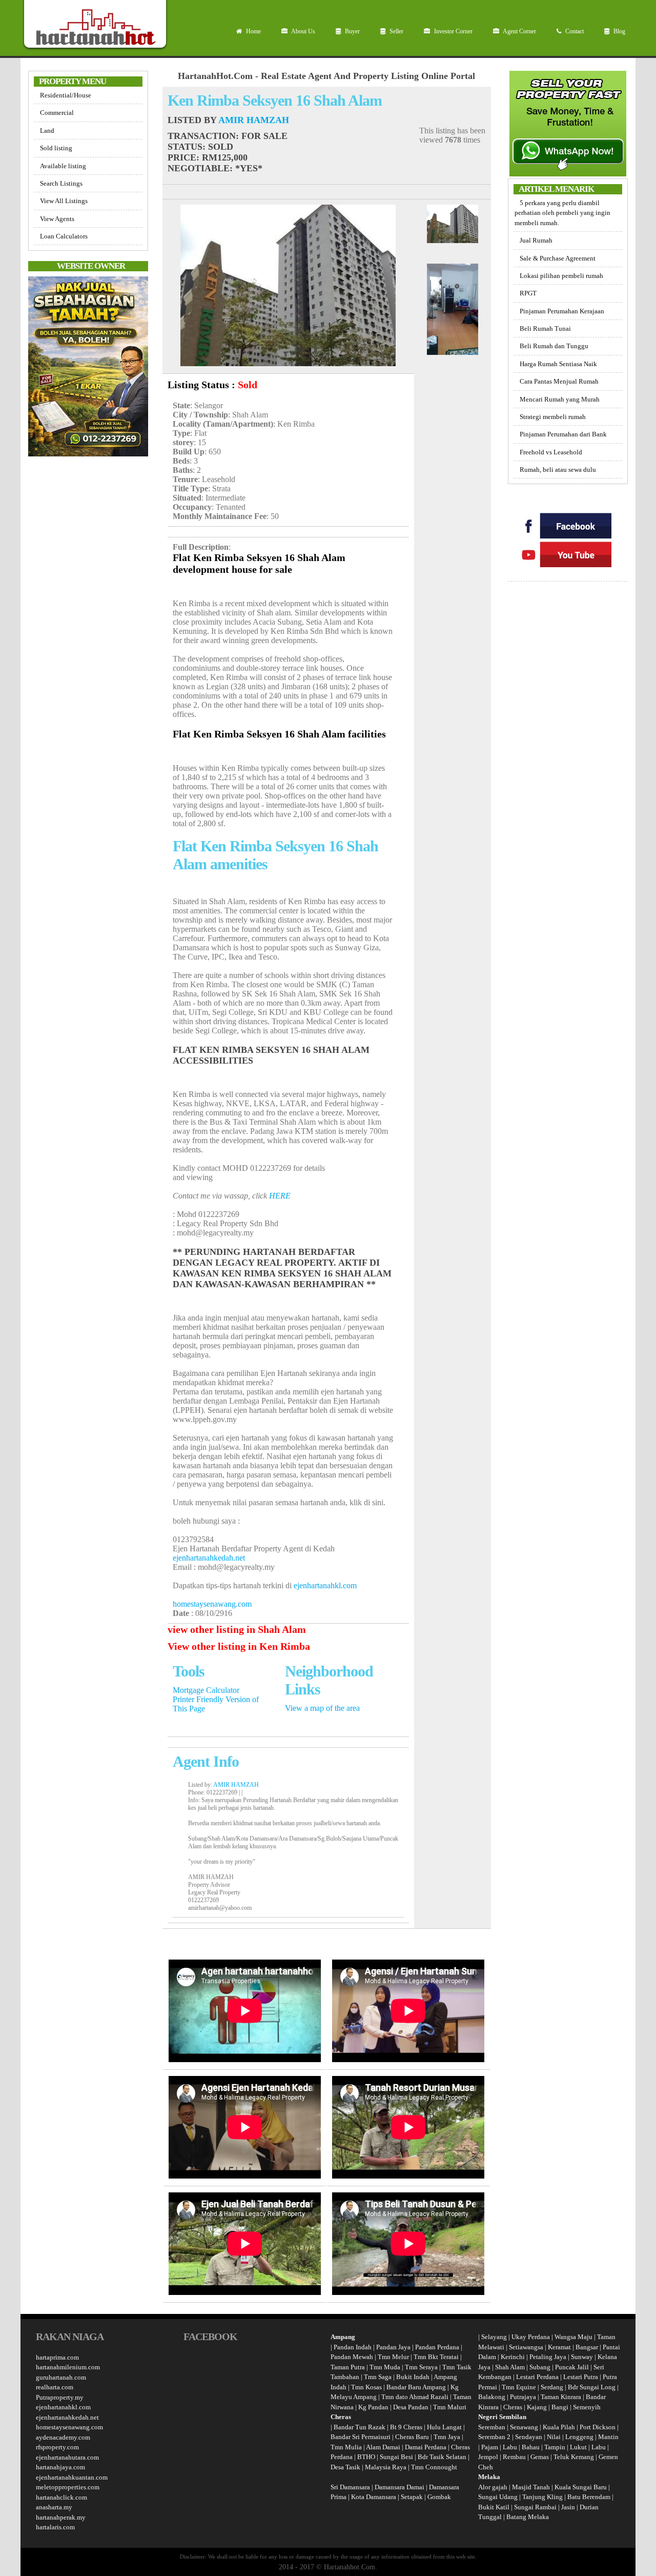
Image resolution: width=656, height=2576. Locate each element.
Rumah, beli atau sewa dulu (558, 470)
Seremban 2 (495, 2437)
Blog (619, 31)
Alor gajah (493, 2487)
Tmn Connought (434, 2467)
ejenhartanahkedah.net (209, 1558)
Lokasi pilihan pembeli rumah (561, 276)
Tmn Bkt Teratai (436, 2357)
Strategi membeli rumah (553, 417)
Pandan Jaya (393, 2347)
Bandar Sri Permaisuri (361, 2437)
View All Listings (64, 201)
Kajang (537, 2407)
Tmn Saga (378, 2377)
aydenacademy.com (63, 2437)
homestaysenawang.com (212, 1604)
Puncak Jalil (572, 2367)
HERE (280, 1196)
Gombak (439, 2497)
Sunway (582, 2357)
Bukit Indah (413, 2377)
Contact (574, 31)
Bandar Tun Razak (360, 2427)
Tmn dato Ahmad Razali (415, 2397)
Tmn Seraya (421, 2367)
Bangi (560, 2407)
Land (47, 131)
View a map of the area (322, 1708)
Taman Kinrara (561, 2397)
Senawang (525, 2427)
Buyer (352, 31)
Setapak (412, 2497)
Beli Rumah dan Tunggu (554, 346)
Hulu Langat (444, 2427)
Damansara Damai (399, 2487)
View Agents (57, 219)
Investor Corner (453, 31)
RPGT (528, 293)
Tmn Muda (385, 2367)
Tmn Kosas (366, 2387)
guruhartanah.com (61, 2377)
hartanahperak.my (61, 2517)
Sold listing (56, 148)
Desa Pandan (411, 2407)
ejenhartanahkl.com (325, 1585)
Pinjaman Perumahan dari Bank (563, 434)
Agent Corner (519, 31)
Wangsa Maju (573, 2337)
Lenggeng (580, 2437)
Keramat (559, 2347)
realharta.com (55, 2387)
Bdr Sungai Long (592, 2387)
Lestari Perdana (537, 2377)
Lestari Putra (581, 2377)
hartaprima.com (57, 2357)
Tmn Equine (519, 2387)
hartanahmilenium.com (68, 2367)
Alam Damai (383, 2447)
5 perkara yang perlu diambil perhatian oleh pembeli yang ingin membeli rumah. (562, 213)
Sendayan (529, 2437)
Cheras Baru (412, 2437)
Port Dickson (598, 2427)
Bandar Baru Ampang (416, 2387)
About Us (303, 31)
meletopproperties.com (68, 2487)
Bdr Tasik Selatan (442, 2457)
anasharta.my (54, 2507)
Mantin (608, 2437)
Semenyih (587, 2407)
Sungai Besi (396, 2457)
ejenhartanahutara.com (67, 2457)
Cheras (513, 2407)
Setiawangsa (526, 2347)
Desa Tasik (345, 2467)
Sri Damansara (350, 2487)
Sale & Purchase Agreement (558, 258)
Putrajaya (523, 2397)
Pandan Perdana (437, 2347)
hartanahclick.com (61, 2497)
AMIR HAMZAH (254, 120)
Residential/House (66, 95)
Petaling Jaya (548, 2357)
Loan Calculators (64, 236)
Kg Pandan (373, 2407)
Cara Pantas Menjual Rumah (559, 381)
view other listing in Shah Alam (237, 1629)
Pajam (490, 2447)
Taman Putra (348, 2367)
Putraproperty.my (60, 2397)
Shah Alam (510, 2367)
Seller (396, 31)
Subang (540, 2367)
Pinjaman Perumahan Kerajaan (562, 311)
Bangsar (587, 2347)
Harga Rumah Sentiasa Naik (558, 364)
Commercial (57, 113)
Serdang (552, 2387)
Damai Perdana (426, 2447)
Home (253, 31)
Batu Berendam (590, 2497)
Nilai (555, 2437)
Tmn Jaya (447, 2437)
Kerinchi (513, 2357)
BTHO (366, 2457)
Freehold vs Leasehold (551, 452)
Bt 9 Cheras (406, 2427)
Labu (510, 2447)
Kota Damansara (374, 2497)
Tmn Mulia (346, 2447)
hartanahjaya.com (60, 2467)
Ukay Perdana (531, 2337)
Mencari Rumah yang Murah (560, 399)
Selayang (494, 2337)
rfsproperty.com (57, 2447)
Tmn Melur (393, 2357)
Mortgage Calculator (206, 1690)
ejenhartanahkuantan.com (72, 2477)
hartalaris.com (55, 2527)
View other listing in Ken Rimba (239, 1646)
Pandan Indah (353, 2347)
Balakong (492, 2397)
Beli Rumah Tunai (545, 328)
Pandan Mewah (352, 2357)
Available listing (63, 166)
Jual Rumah (536, 240)
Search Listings (61, 183)
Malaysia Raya (386, 2467)
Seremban (493, 2427)
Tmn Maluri (450, 2407)
